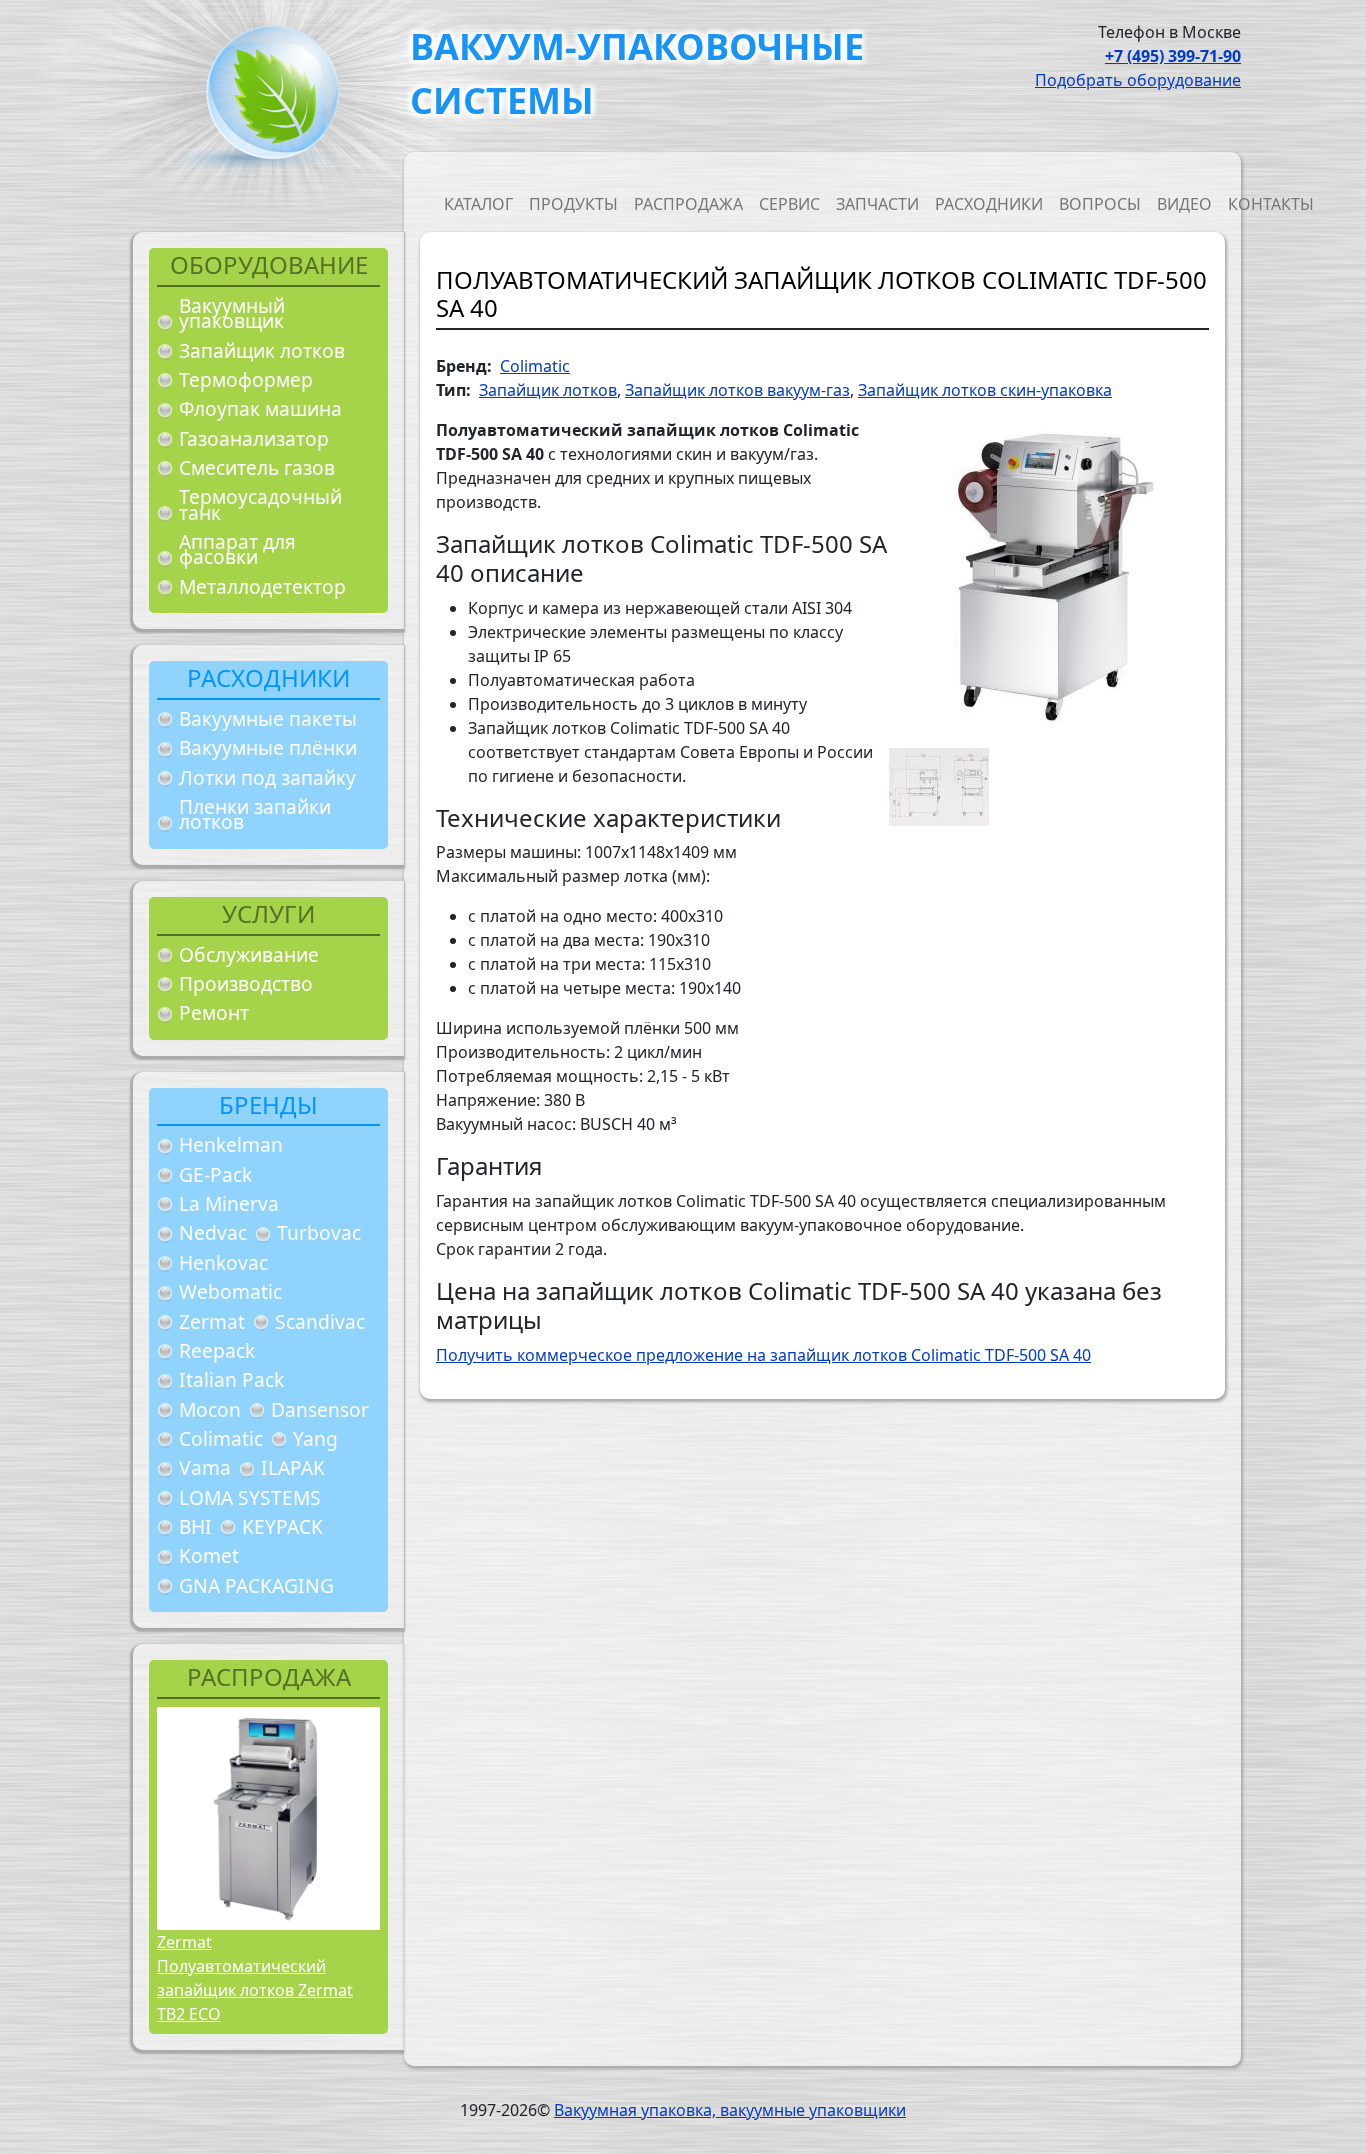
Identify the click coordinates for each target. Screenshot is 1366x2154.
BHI (195, 1526)
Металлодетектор (262, 586)
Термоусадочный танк (260, 504)
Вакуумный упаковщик (232, 313)
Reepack (217, 1350)
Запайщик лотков (262, 350)
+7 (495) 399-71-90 (1173, 56)
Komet (209, 1555)
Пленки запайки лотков (255, 814)
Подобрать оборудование (1138, 80)
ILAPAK (293, 1467)
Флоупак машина (260, 408)
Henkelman (231, 1144)
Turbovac (319, 1232)
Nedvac (213, 1232)
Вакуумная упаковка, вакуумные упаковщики (730, 2110)
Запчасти (877, 204)
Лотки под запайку (267, 777)
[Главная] (265, 98)
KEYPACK (282, 1526)
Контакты (1271, 204)
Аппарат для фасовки (237, 549)
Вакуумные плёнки (268, 747)
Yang (315, 1438)
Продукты (573, 204)
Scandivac (320, 1321)
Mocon (210, 1409)
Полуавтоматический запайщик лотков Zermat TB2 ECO (255, 1990)
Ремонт (214, 1012)
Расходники (989, 204)
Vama (205, 1467)
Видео (1184, 204)
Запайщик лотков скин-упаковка (985, 390)
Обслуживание (249, 954)
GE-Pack (215, 1174)
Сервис (789, 204)
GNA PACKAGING (256, 1585)
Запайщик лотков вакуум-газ (737, 390)
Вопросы (1100, 204)
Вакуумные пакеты (268, 718)
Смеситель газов (257, 467)
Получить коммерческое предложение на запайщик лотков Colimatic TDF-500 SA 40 (763, 1355)
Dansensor (320, 1409)
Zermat (212, 1321)
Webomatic (230, 1291)
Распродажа (688, 204)
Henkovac (223, 1262)
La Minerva (229, 1203)
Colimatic (221, 1438)
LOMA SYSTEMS (250, 1497)
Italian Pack (231, 1379)
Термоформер (246, 379)
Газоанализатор (254, 438)
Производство (246, 983)
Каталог (478, 204)
